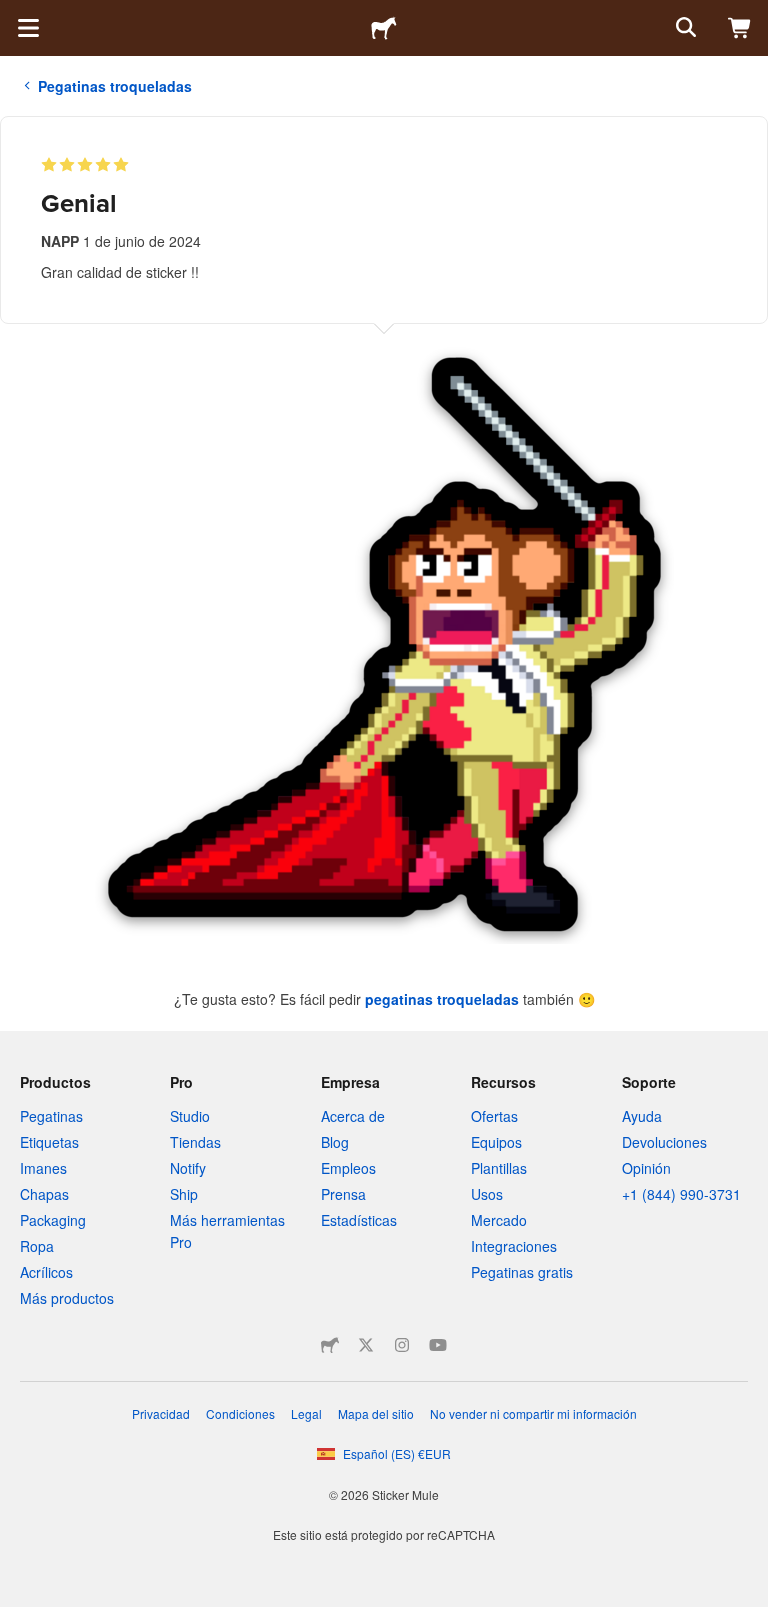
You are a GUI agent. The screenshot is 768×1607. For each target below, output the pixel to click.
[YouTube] (438, 1345)
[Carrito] (740, 28)
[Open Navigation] (28, 28)
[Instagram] (402, 1345)
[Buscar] (684, 28)
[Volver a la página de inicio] (384, 28)
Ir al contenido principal (15, 15)
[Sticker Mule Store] (330, 1345)
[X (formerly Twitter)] (366, 1345)
